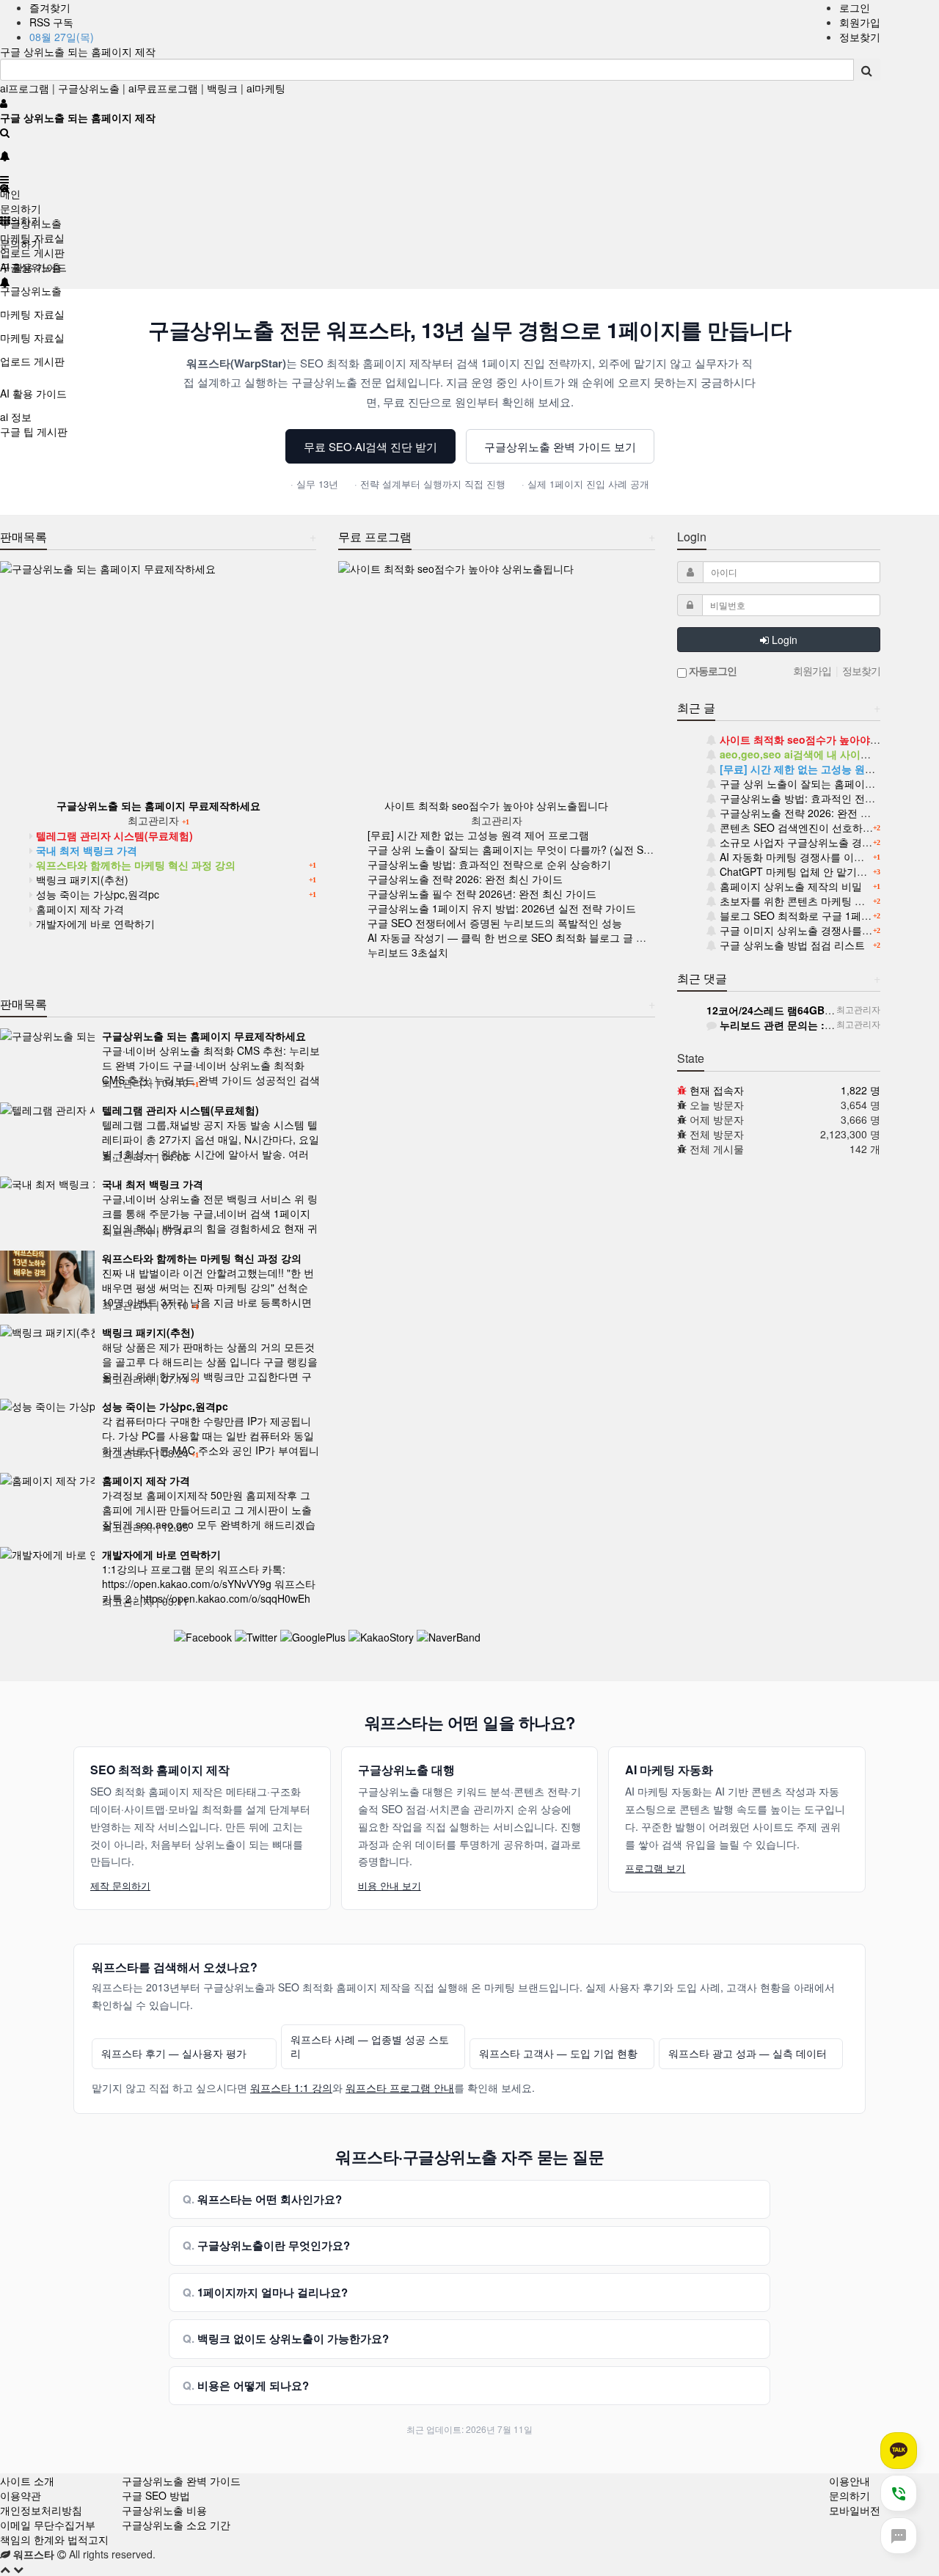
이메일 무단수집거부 (48, 2525)
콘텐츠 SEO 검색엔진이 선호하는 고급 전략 (818, 827)
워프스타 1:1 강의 (291, 2087)
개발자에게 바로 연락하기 (94, 923)
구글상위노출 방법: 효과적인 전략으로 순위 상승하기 (489, 864)
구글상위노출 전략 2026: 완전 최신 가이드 (465, 879)
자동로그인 (712, 670)
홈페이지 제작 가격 (78, 909)
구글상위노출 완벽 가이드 (181, 2481)
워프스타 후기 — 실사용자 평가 (174, 2053)
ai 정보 (16, 417)
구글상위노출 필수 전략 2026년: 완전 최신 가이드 (482, 893)
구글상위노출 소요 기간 (176, 2525)
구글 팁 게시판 (34, 431)
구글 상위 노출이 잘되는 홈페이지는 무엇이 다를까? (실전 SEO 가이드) (531, 849)
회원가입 (860, 22)
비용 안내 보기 (390, 1885)
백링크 (222, 88)
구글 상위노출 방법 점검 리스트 (791, 945)
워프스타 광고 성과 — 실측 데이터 (748, 2053)
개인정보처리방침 (41, 2510)
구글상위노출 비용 (164, 2510)
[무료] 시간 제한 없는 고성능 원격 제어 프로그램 (478, 835)
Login (783, 640)
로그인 (855, 7)
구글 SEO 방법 (156, 2495)
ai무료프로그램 (163, 88)
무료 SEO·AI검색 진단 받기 (370, 446)
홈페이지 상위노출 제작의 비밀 (789, 886)
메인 (10, 194)
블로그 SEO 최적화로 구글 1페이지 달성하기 (821, 915)
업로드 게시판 (32, 361)
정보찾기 (860, 37)
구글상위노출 (89, 88)
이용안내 (850, 2481)
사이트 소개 (27, 2481)
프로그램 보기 (655, 1868)
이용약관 (21, 2495)
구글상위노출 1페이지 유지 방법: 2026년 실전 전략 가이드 (502, 908)
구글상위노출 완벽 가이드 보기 (560, 446)
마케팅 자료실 (32, 314)
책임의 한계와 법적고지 (54, 2539)
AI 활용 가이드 (33, 393)
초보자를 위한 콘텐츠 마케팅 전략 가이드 (813, 901)
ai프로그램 (25, 88)
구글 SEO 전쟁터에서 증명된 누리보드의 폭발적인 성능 (495, 923)
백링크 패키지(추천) (81, 879)
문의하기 (21, 208)
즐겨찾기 (50, 7)
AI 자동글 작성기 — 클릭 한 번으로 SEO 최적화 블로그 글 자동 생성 (524, 937)
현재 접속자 (717, 1090)
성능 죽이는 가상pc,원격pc (96, 894)
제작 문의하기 (120, 1885)
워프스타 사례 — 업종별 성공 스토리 (370, 2047)
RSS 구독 (51, 22)
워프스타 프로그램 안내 (400, 2087)
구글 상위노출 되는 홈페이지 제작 (78, 51)
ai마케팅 (266, 88)
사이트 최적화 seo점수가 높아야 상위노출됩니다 (496, 805)
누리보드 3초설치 (408, 952)
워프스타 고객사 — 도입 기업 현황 (558, 2053)
